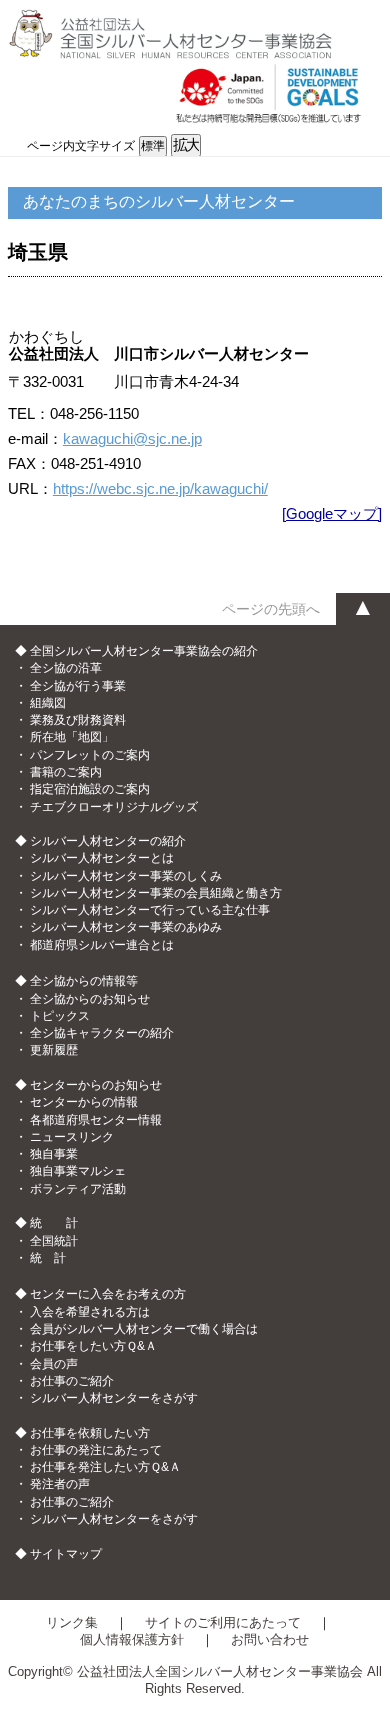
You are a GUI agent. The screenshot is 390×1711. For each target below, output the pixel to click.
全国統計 (54, 1241)
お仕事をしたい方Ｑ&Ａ (93, 1346)
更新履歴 (54, 1050)
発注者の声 (60, 1484)
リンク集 (72, 1622)
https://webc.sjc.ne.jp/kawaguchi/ (160, 488)
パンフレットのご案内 (90, 755)
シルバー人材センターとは (102, 858)
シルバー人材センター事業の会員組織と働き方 (156, 893)
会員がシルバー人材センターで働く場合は (144, 1329)
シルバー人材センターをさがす (114, 1398)
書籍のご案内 (66, 772)
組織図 (48, 703)
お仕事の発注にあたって (96, 1450)
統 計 (48, 1258)
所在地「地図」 (72, 737)
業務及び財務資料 (78, 720)
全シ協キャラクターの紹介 (102, 1033)
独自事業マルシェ (78, 1171)
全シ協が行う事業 (78, 686)
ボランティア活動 (78, 1189)
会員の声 (54, 1364)
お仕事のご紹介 (72, 1381)
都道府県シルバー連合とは (102, 945)
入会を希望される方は (90, 1312)
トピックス (60, 1016)
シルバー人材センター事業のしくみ (126, 876)
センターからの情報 (84, 1102)
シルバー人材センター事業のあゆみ (126, 927)
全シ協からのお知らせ (90, 999)
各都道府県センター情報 (96, 1120)
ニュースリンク (72, 1137)
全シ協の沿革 (66, 668)
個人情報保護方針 (132, 1639)
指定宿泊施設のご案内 (90, 789)
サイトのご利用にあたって (223, 1622)
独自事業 (54, 1154)
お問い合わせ (270, 1639)
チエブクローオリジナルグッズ (114, 807)
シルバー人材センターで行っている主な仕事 (150, 910)
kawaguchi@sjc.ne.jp (132, 438)
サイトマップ (66, 1554)
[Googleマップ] (332, 513)
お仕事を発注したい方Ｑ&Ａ (105, 1467)
